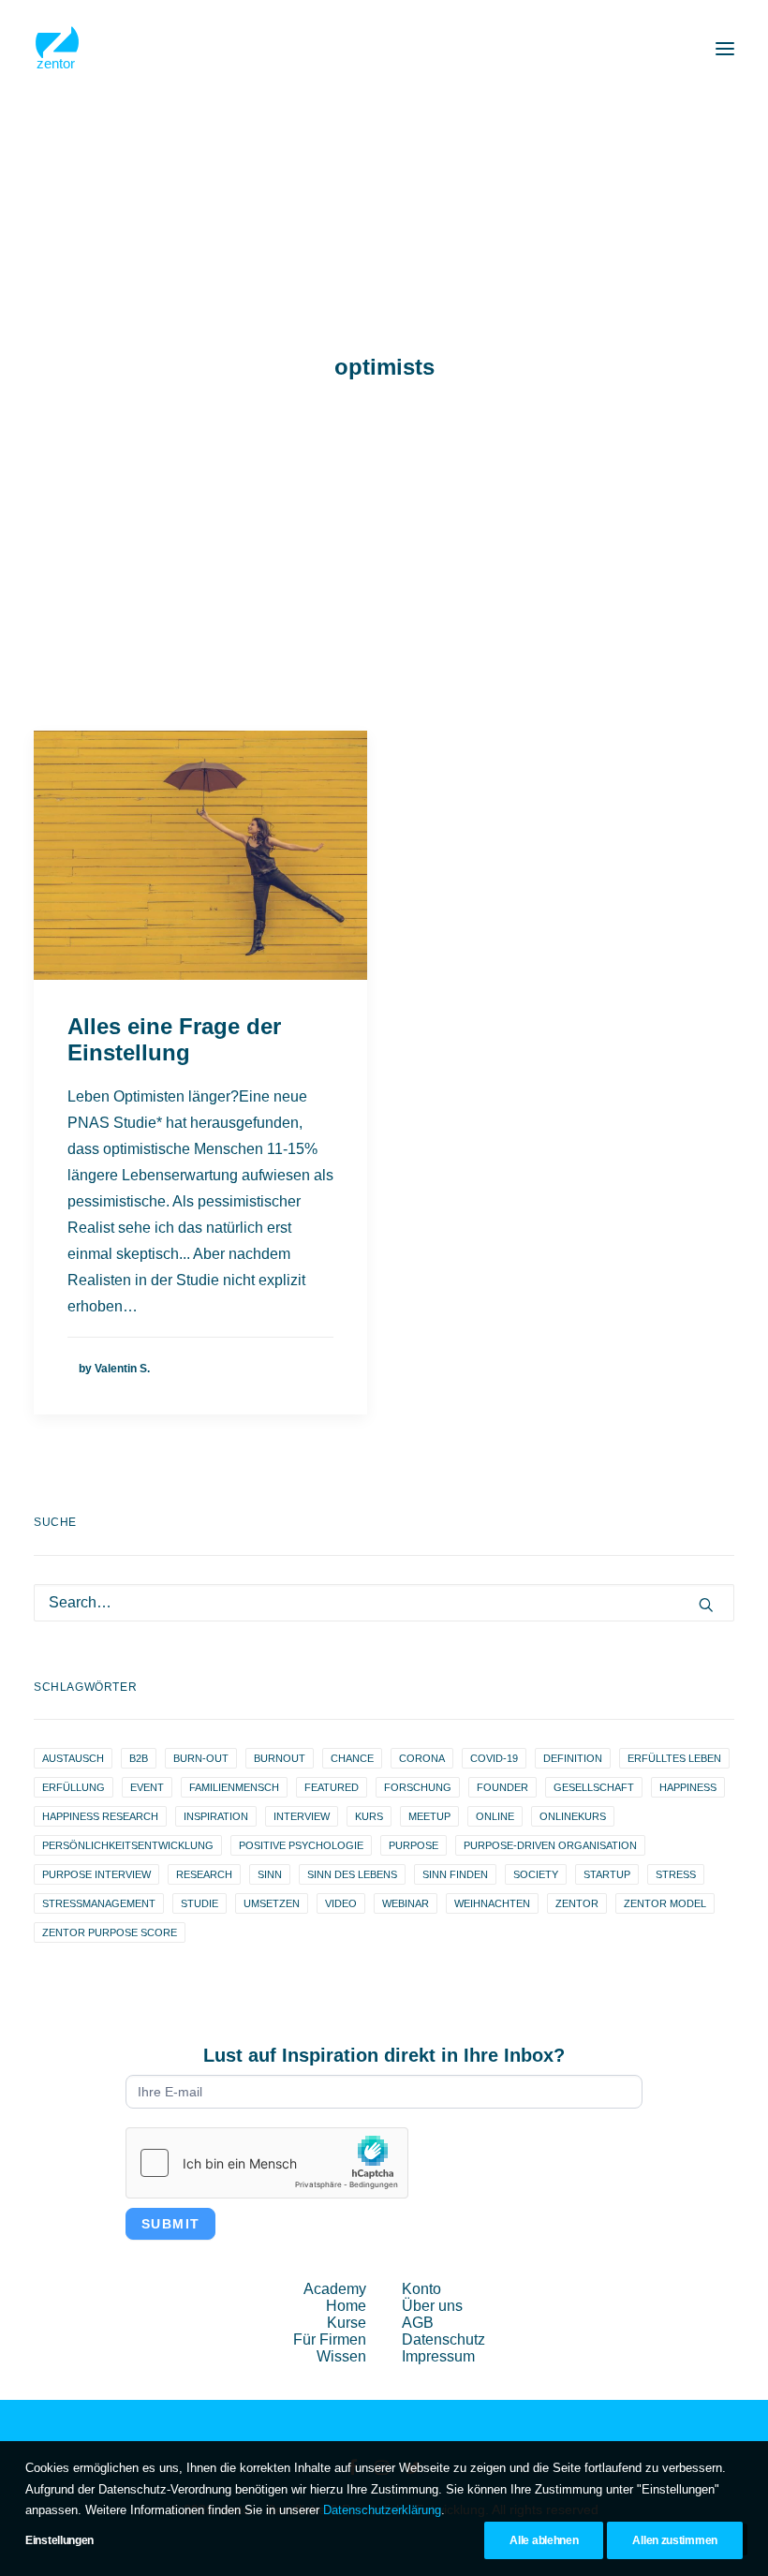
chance (352, 1758)
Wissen (341, 2356)
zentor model (665, 1903)
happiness (688, 1787)
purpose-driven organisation (550, 1845)
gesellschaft (594, 1787)
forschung (418, 1787)
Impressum (438, 2356)
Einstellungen (59, 2540)
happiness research (100, 1816)
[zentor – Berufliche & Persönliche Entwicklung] (57, 49)
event (147, 1787)
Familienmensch (234, 1787)
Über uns (432, 2306)
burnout (280, 1758)
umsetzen (272, 1903)
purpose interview (96, 1874)
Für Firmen (330, 2339)
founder (502, 1787)
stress (676, 1874)
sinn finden (455, 1874)
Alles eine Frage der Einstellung (174, 1040)
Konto (421, 2289)
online (495, 1816)
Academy (335, 2289)
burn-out (201, 1758)
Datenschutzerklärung (382, 2510)
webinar (406, 1903)
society (536, 1874)
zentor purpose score (110, 1932)
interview (302, 1816)
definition (573, 1758)
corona (422, 1758)
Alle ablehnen (544, 2540)
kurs (369, 1816)
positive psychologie (301, 1845)
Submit (170, 2224)
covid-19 (494, 1758)
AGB (418, 2323)
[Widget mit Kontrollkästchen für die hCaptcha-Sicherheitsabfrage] (267, 2163)
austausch (73, 1758)
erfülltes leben (674, 1758)
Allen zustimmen (675, 2540)
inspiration (216, 1816)
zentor (577, 1903)
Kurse (347, 2323)
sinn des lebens (352, 1874)
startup (607, 1874)
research (204, 1874)
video (341, 1903)
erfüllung (74, 1787)
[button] (725, 49)
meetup (429, 1816)
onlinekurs (573, 1816)
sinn (270, 1874)
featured (332, 1787)
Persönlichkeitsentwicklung (128, 1845)
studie (199, 1903)
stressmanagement (99, 1903)
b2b (139, 1758)
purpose (414, 1845)
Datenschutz (443, 2339)
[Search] (384, 1603)
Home (346, 2306)
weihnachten (492, 1903)
